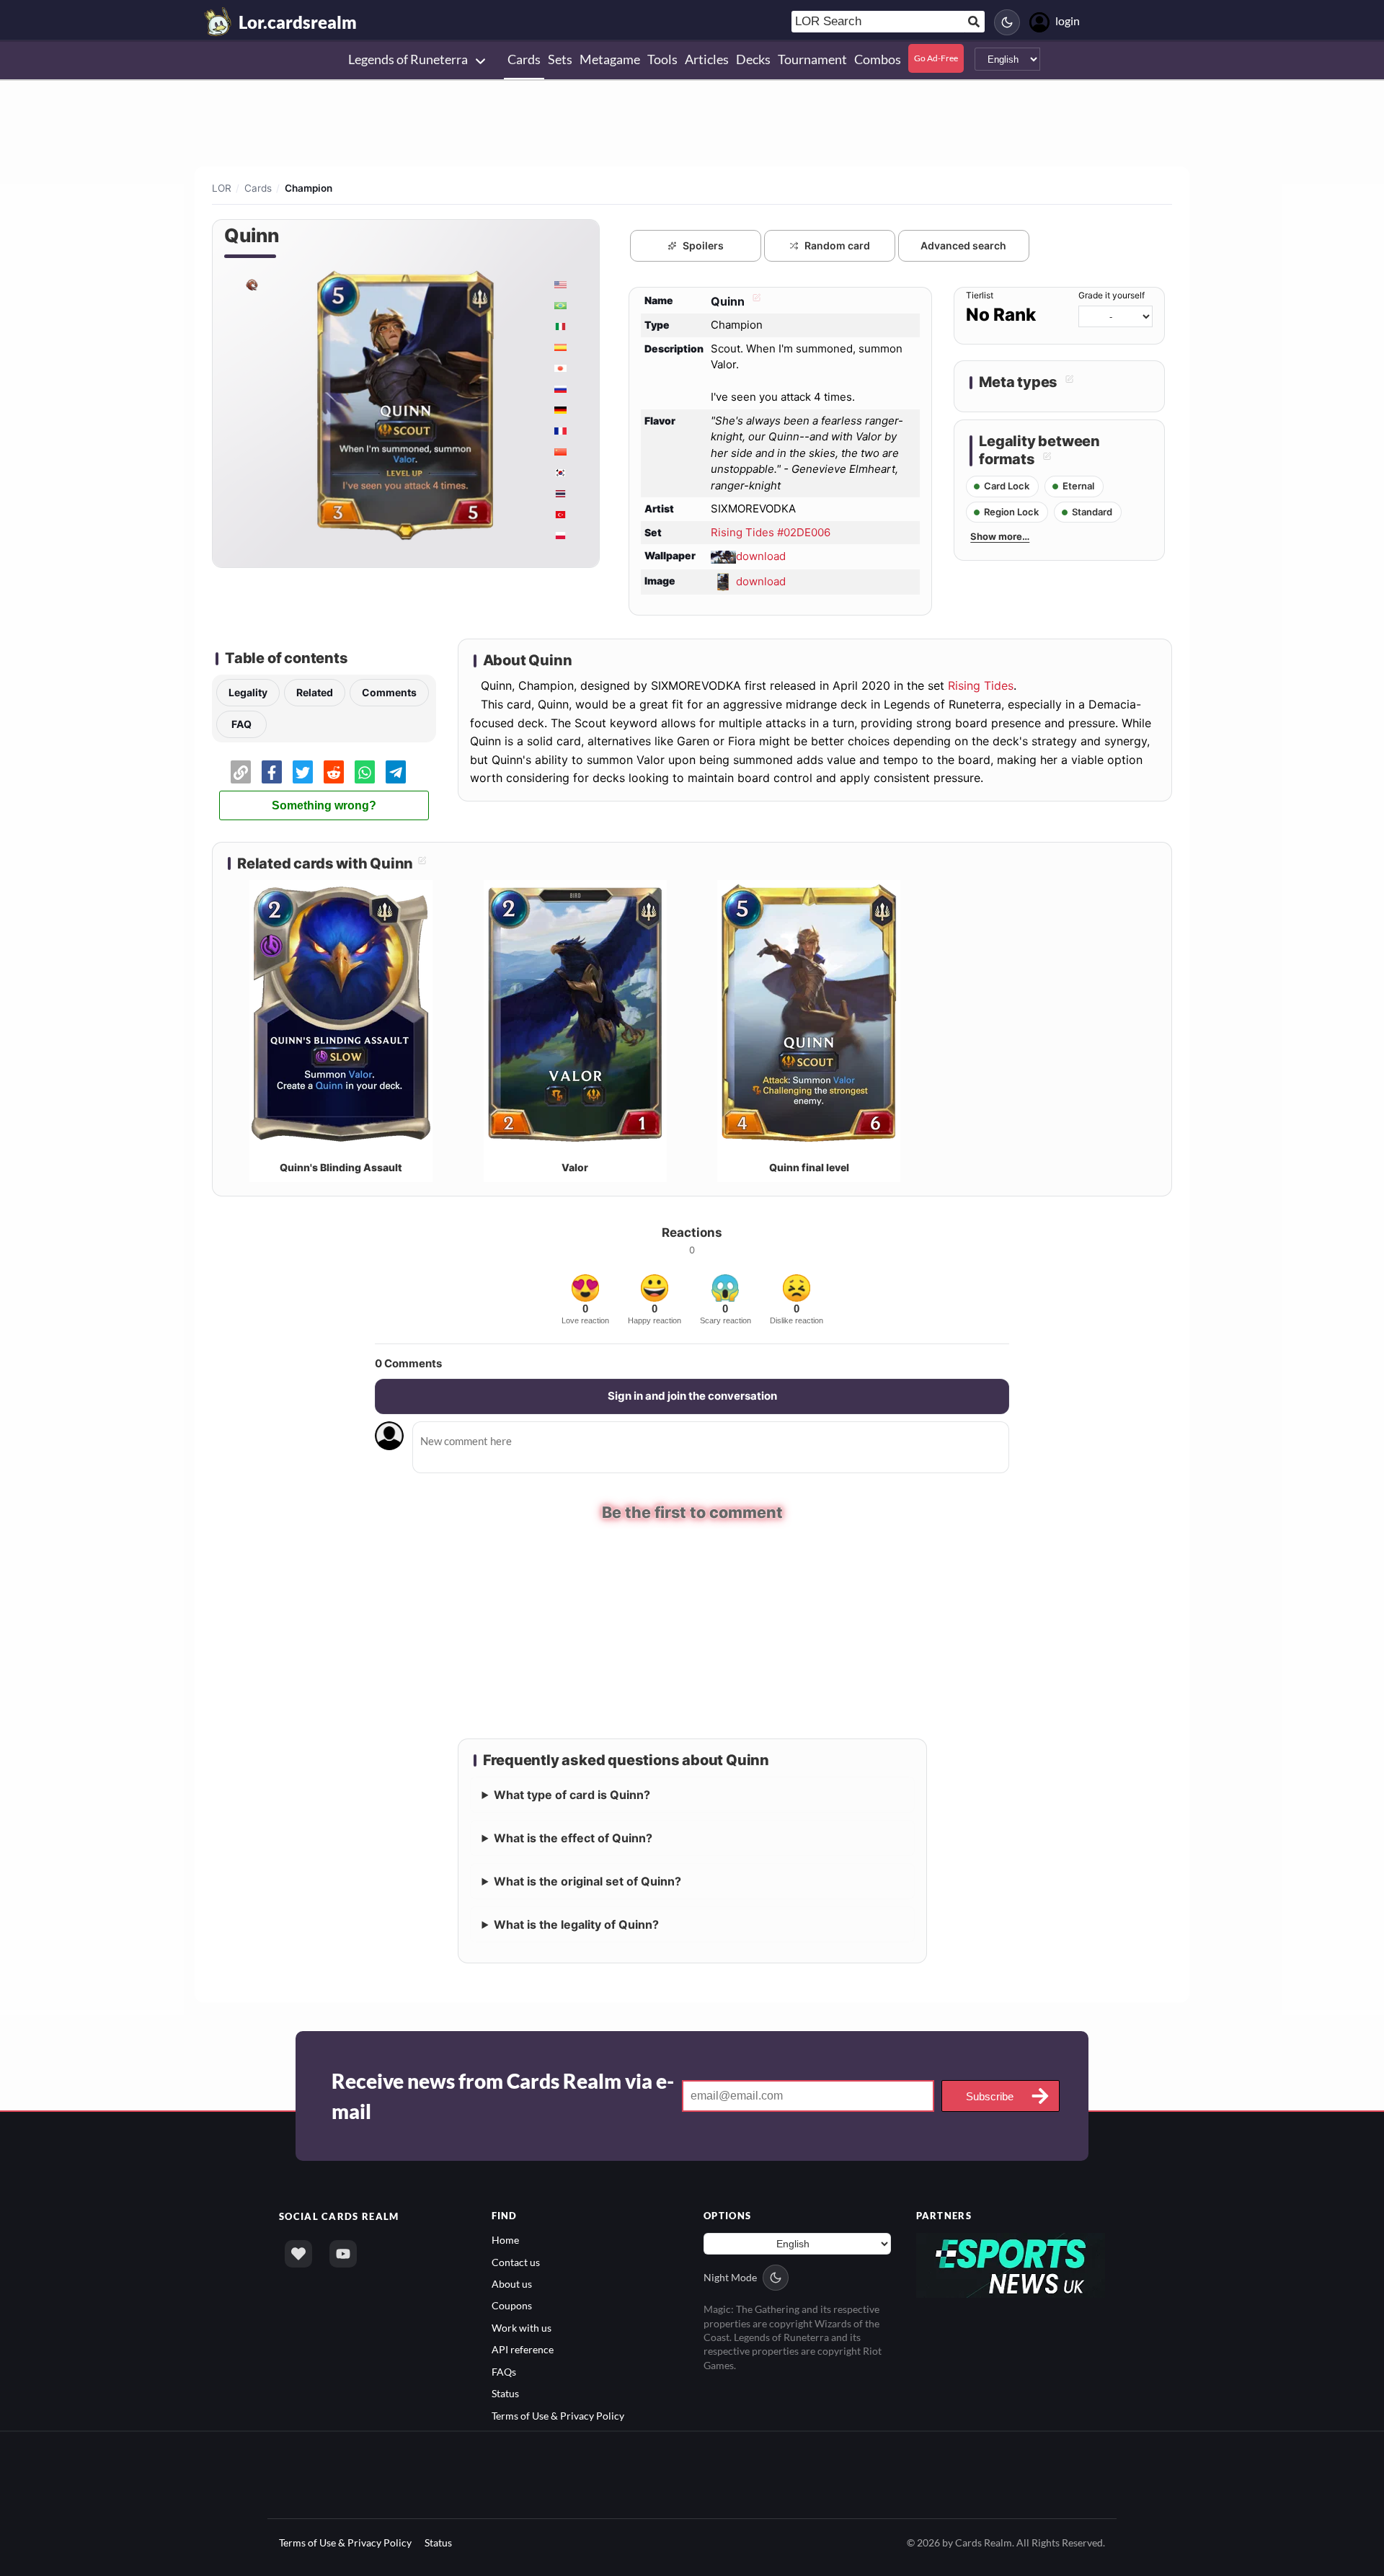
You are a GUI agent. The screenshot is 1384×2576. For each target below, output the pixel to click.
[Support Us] (298, 2252)
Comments (389, 692)
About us (512, 2282)
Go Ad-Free (936, 58)
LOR (222, 188)
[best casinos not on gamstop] (1011, 2263)
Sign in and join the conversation (692, 1396)
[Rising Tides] (252, 284)
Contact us (516, 2260)
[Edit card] (755, 301)
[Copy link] (241, 772)
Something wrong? (324, 805)
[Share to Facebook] (272, 772)
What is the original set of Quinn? (587, 1880)
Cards (258, 188)
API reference (523, 2348)
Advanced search (963, 245)
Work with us (522, 2326)
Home (505, 2238)
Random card (837, 245)
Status (505, 2392)
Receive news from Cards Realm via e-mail (503, 2095)
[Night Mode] (1007, 22)
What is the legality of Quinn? (576, 1923)
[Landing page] (218, 22)
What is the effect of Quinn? (573, 1836)
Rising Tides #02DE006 (771, 532)
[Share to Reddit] (334, 772)
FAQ (241, 724)
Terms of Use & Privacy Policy (558, 2413)
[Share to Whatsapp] (365, 772)
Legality (248, 692)
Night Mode (730, 2276)
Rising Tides (981, 685)
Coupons (512, 2304)
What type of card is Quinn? (572, 1793)
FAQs (504, 2370)
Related (315, 692)
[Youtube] (343, 2252)
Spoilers (703, 245)
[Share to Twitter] (303, 772)
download (761, 556)
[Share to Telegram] (396, 772)
